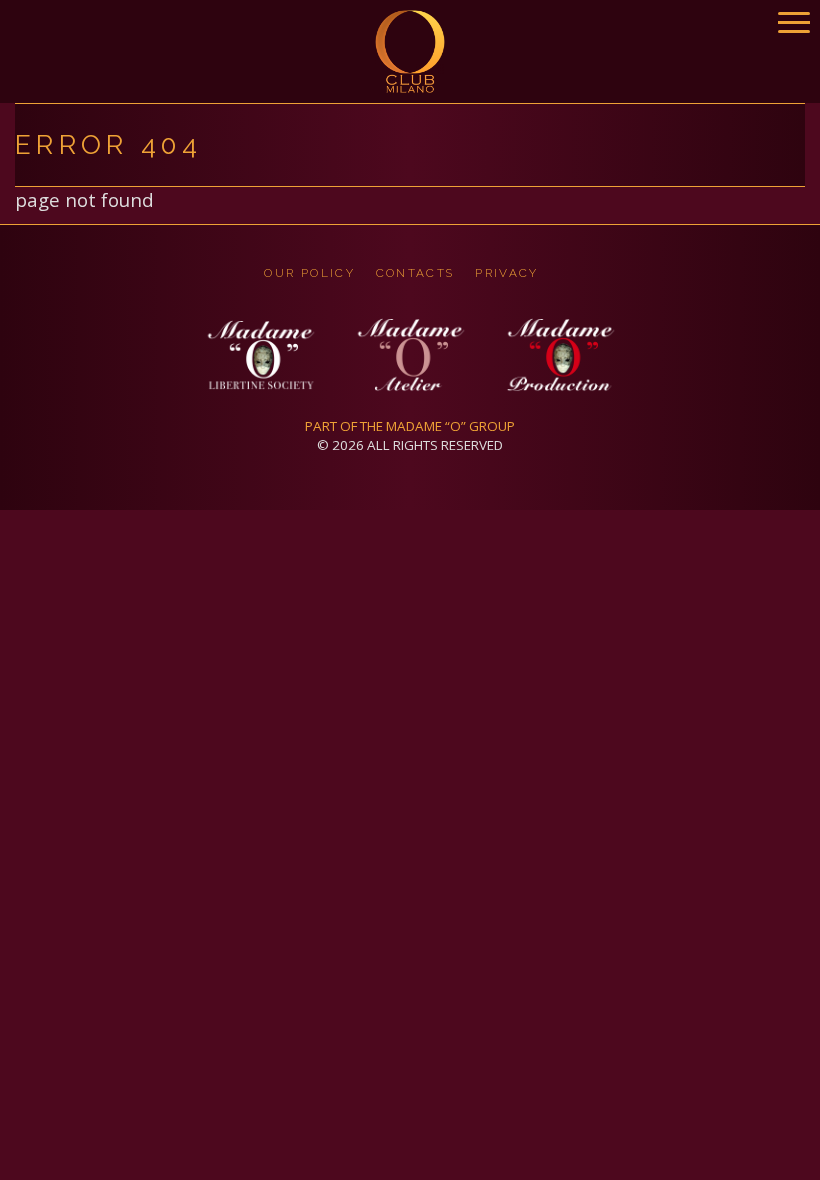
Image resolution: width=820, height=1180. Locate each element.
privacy (506, 273)
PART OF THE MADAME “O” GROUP (410, 426)
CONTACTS (415, 273)
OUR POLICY (309, 273)
